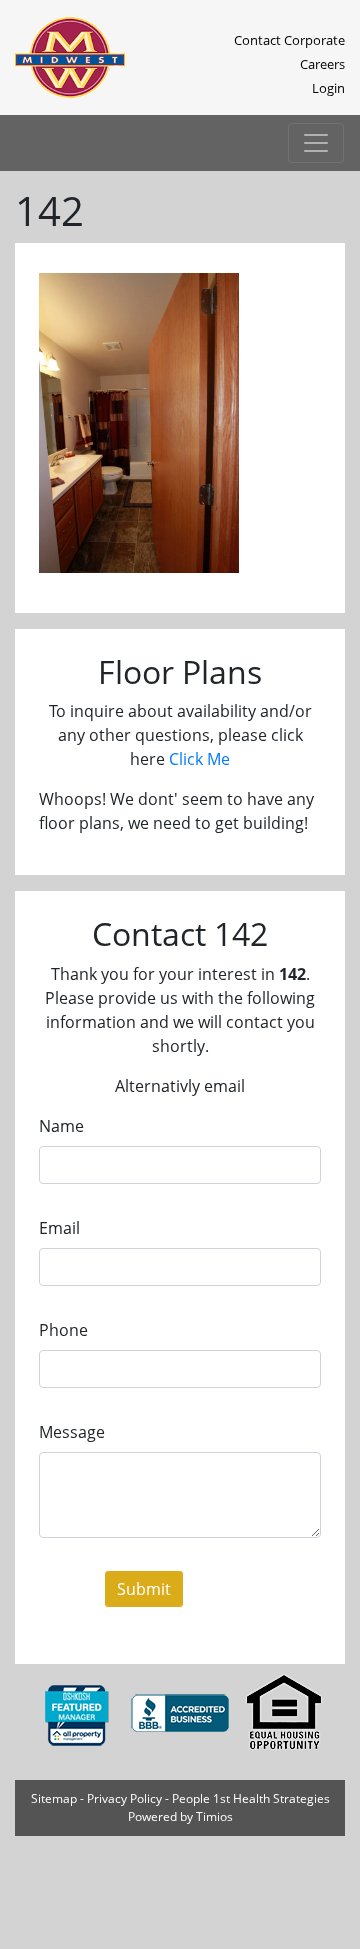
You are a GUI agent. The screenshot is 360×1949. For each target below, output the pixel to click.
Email (59, 1228)
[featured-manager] (78, 1713)
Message (72, 1432)
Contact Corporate (289, 40)
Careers (322, 64)
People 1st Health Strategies (251, 1798)
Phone (63, 1330)
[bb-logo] (182, 1713)
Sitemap (54, 1798)
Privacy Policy (124, 1798)
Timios (214, 1816)
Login (328, 88)
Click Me (199, 759)
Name (61, 1126)
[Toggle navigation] (316, 143)
